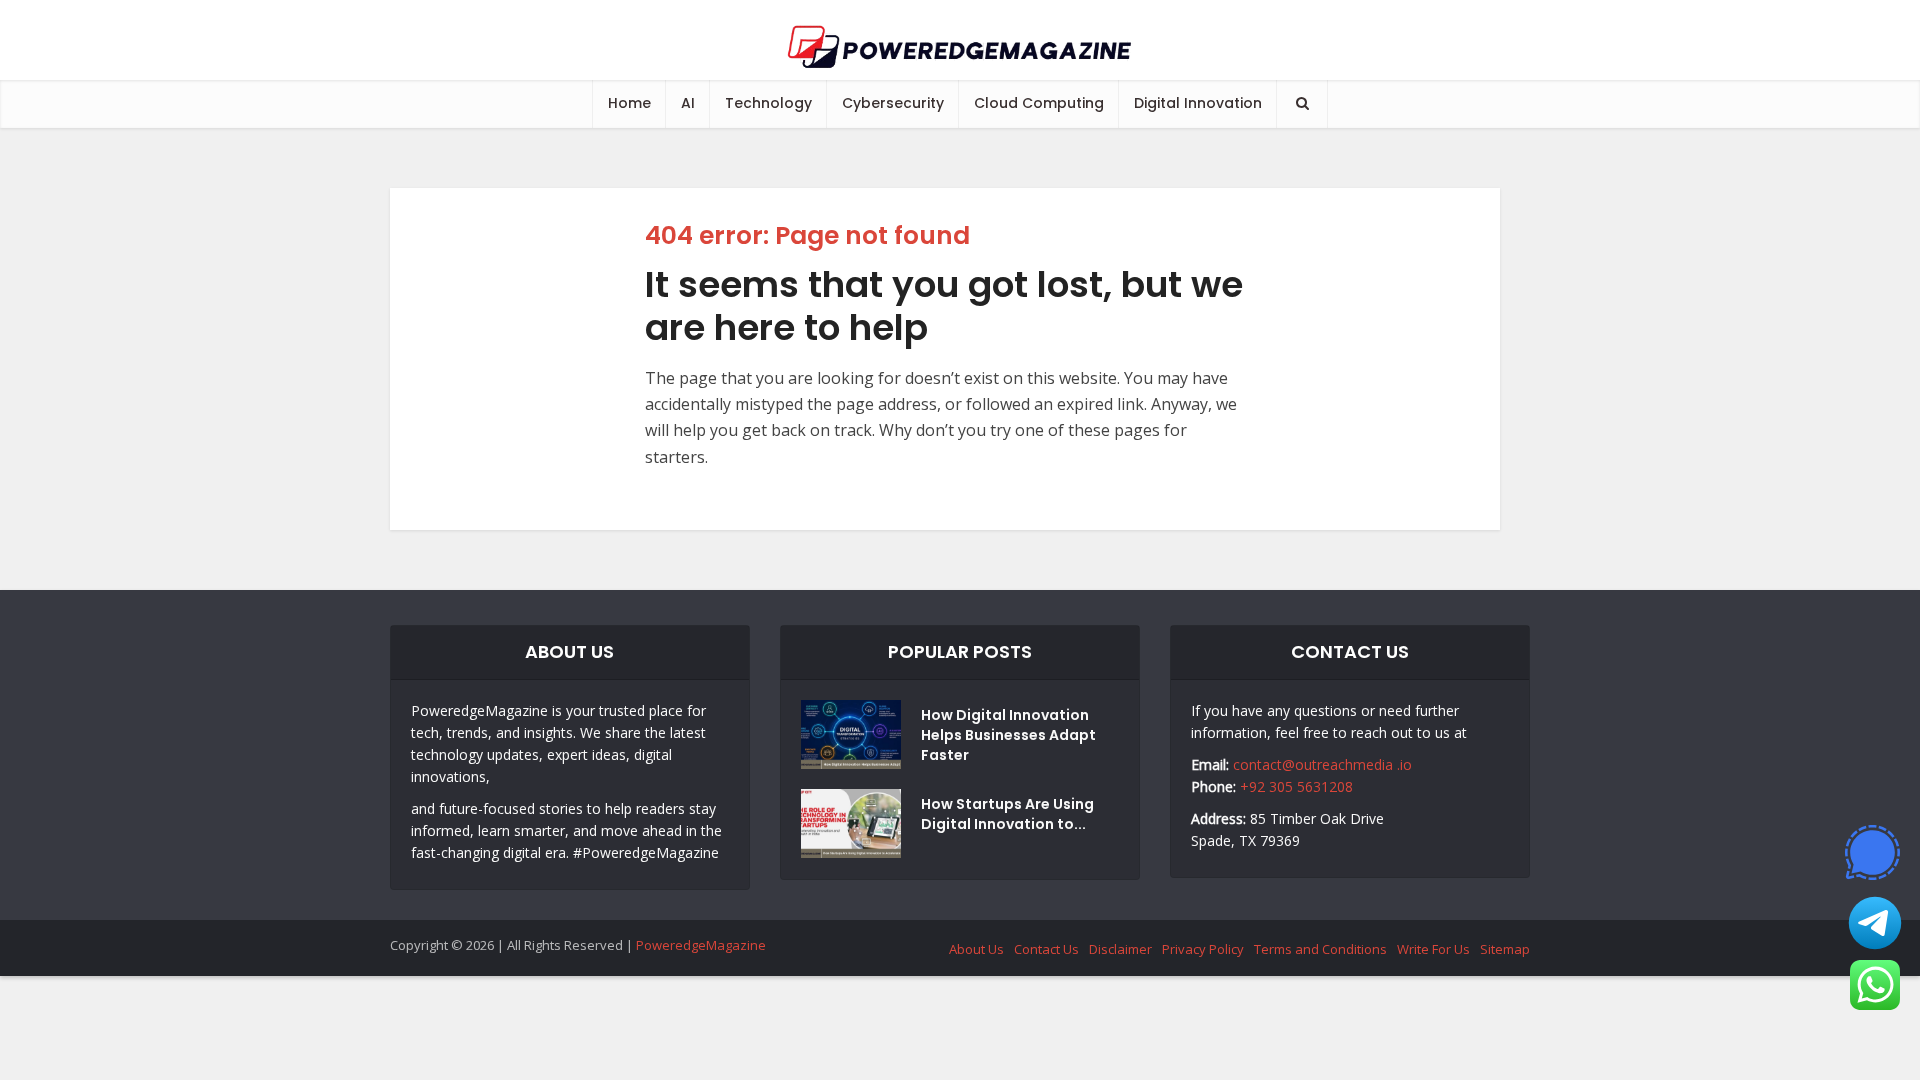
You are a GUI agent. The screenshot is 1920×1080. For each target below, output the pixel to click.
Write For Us (1433, 949)
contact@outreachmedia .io (1322, 764)
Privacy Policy (1203, 949)
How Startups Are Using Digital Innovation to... (1007, 814)
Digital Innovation (1198, 103)
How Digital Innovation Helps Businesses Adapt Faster (1008, 735)
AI (688, 103)
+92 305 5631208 (1296, 786)
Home (629, 103)
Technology (768, 103)
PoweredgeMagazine (701, 945)
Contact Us (1046, 949)
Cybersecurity (893, 103)
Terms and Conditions (1320, 949)
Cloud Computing (1039, 103)
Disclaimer (1120, 949)
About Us (976, 949)
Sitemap (1505, 949)
